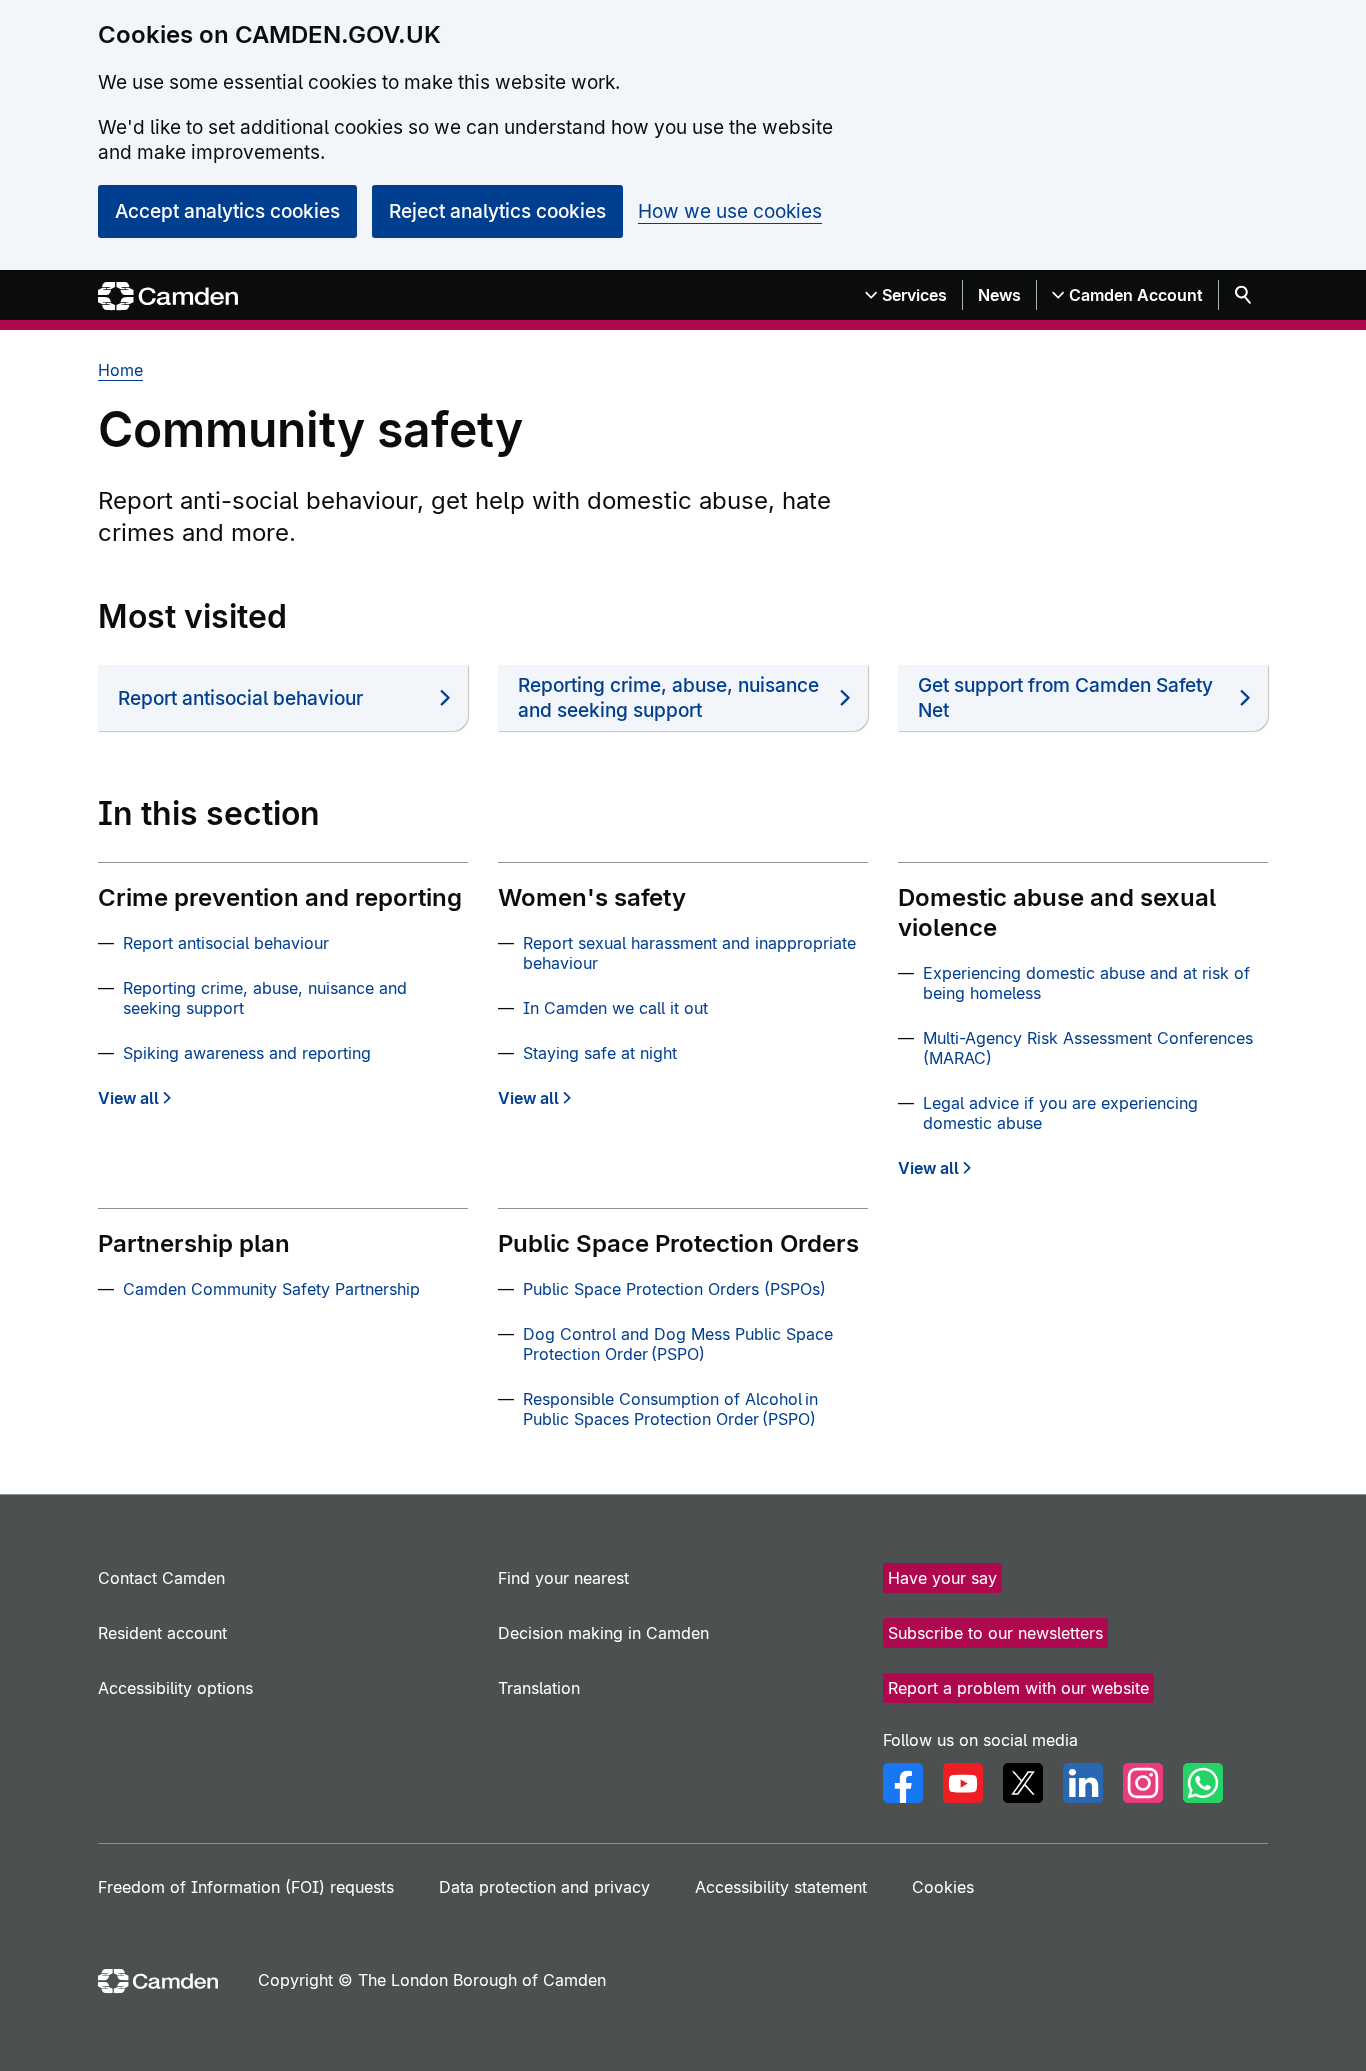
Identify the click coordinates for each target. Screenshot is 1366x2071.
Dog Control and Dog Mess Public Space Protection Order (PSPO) (678, 1344)
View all (128, 1098)
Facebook (903, 1783)
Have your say (942, 1578)
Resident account (162, 1633)
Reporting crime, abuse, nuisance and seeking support (668, 698)
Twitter (1023, 1783)
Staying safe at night (600, 1053)
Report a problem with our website (1018, 1688)
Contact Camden (161, 1578)
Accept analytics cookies (227, 211)
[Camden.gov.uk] (168, 296)
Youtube (963, 1783)
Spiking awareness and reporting (247, 1053)
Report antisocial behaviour (240, 698)
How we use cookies (730, 211)
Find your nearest (563, 1578)
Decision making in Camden (603, 1633)
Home (120, 370)
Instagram (1143, 1783)
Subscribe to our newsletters (995, 1633)
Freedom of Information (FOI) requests (246, 1887)
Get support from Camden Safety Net (1065, 698)
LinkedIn (1083, 1783)
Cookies (943, 1887)
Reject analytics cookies (497, 211)
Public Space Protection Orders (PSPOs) (674, 1289)
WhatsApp (1203, 1783)
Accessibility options (175, 1688)
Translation (539, 1688)
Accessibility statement (781, 1887)
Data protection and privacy (544, 1887)
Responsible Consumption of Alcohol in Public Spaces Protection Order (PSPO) (671, 1409)
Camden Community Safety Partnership (271, 1289)
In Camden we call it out (615, 1008)
